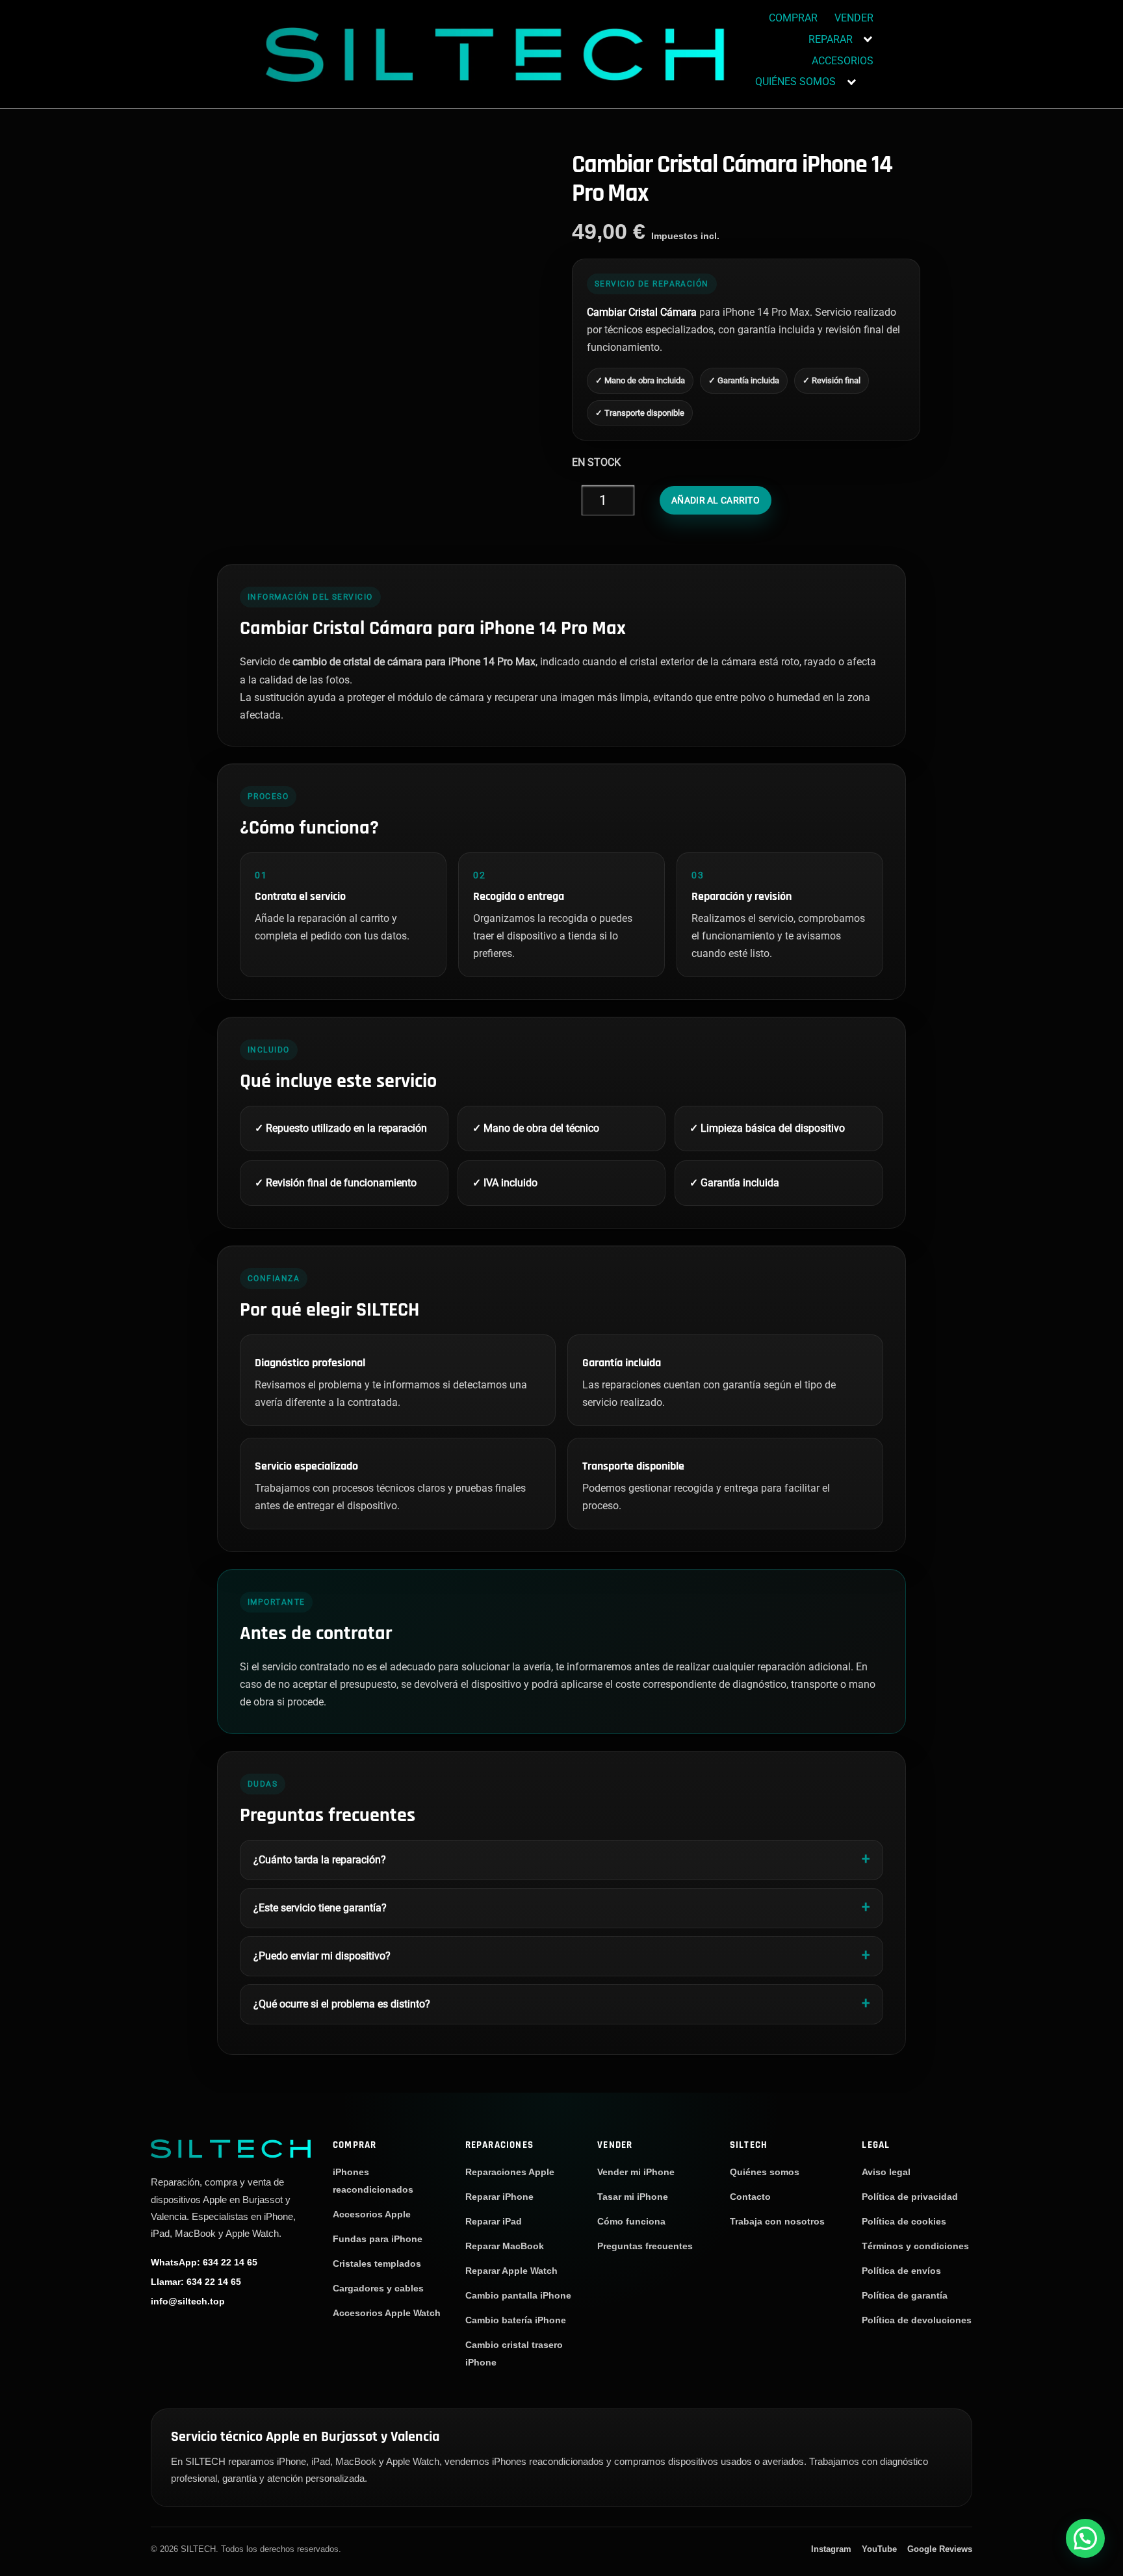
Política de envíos (901, 2271)
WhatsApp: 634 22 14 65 (204, 2262)
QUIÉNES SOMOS (795, 82)
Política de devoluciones (917, 2320)
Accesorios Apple (372, 2214)
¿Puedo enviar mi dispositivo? (322, 1956)
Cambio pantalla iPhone (518, 2295)
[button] (1085, 2538)
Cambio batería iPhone (516, 2320)
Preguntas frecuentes (645, 2246)
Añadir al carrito (716, 500)
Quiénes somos (765, 2172)
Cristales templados (377, 2264)
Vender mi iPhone (636, 2172)
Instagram (831, 2549)
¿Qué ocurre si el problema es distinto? (342, 2004)
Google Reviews (940, 2549)
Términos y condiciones (915, 2246)
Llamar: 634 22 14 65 (196, 2281)
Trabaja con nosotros (777, 2221)
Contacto (750, 2197)
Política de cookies (904, 2221)
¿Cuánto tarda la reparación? (320, 1860)
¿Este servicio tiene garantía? (320, 1908)
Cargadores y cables (378, 2288)
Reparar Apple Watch (511, 2271)
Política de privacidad (910, 2197)
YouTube (879, 2549)
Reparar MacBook (505, 2246)
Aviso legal (886, 2172)
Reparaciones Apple (510, 2172)
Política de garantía (905, 2295)
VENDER (854, 18)
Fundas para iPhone (378, 2239)
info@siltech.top (188, 2301)
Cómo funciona (631, 2221)
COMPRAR (793, 18)
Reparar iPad (494, 2221)
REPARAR (831, 39)
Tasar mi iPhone (633, 2197)
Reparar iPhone (499, 2197)
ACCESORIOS (843, 61)
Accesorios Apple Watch (387, 2313)
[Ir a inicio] (231, 2148)
